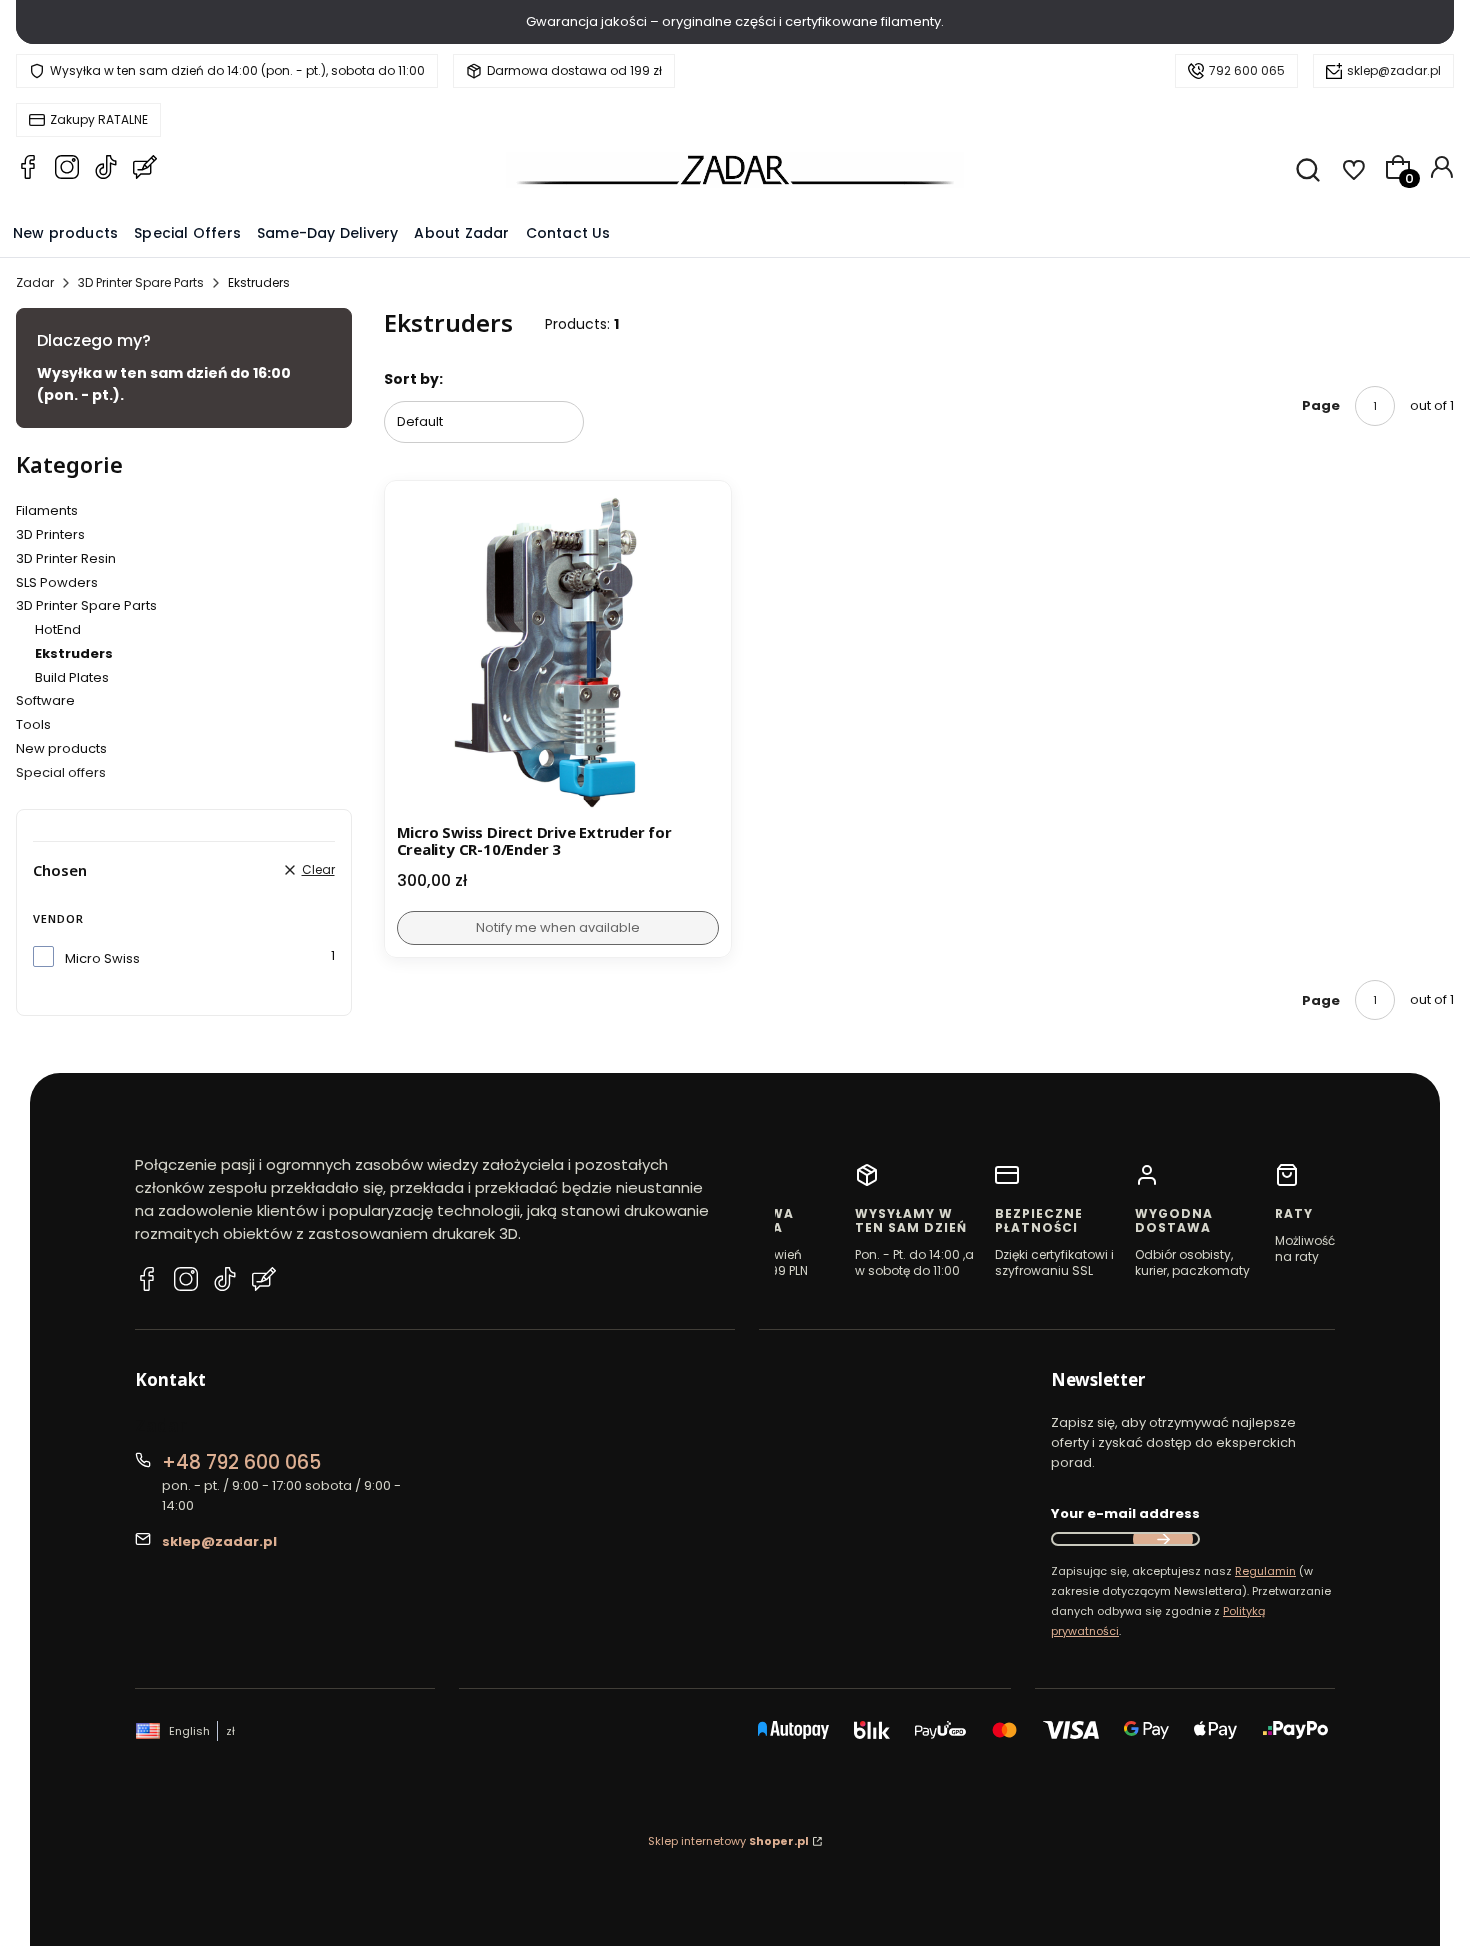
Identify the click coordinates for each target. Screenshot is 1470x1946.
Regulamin (1265, 1571)
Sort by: (413, 379)
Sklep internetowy (728, 1841)
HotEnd (58, 629)
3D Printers (50, 534)
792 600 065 (1247, 70)
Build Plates (72, 677)
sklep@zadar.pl (1394, 70)
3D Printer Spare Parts (141, 282)
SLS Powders (57, 582)
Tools (33, 724)
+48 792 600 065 (241, 1462)
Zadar (35, 282)
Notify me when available (558, 927)
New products (61, 748)
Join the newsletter (1163, 1539)
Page (1321, 405)
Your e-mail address (1125, 1513)
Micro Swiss (102, 958)
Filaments (47, 510)
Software (45, 700)
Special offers (61, 772)
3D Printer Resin (66, 558)
